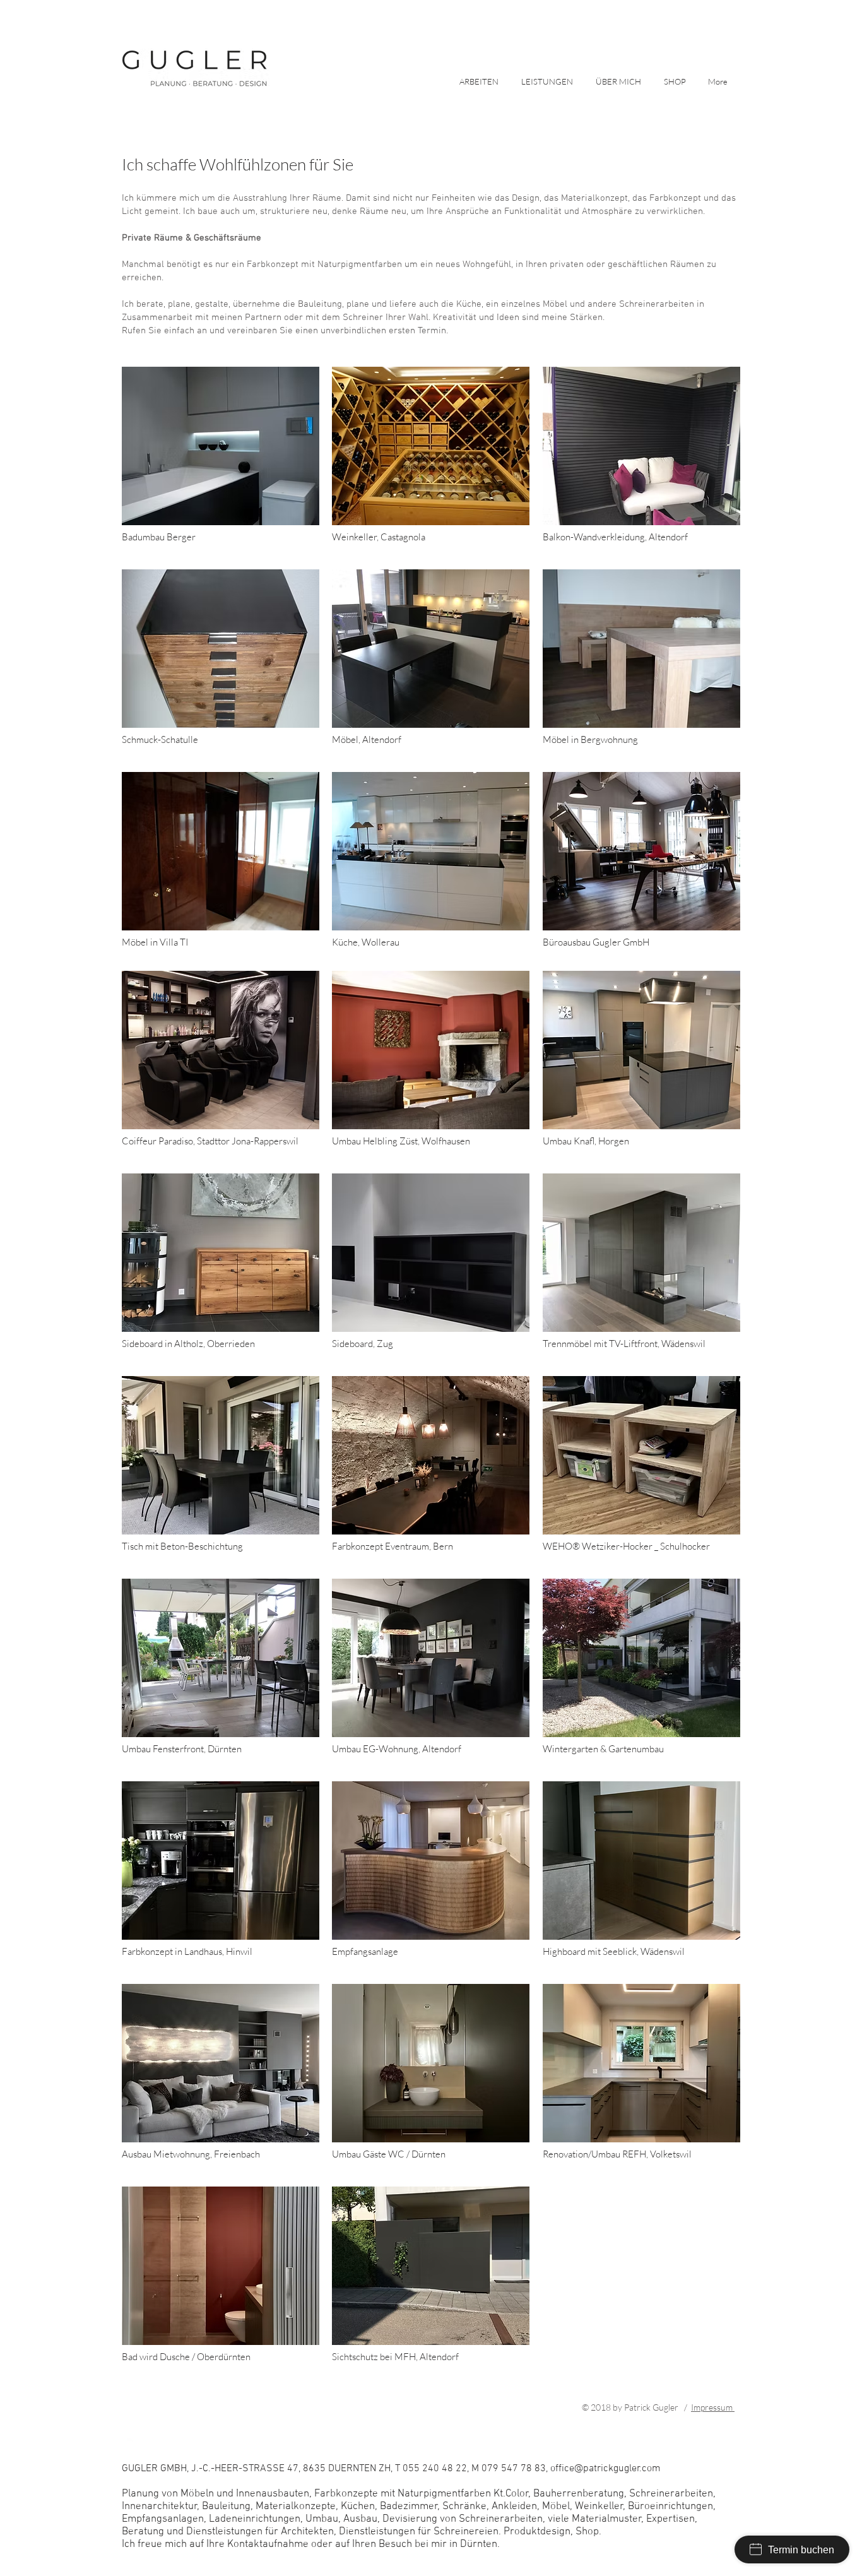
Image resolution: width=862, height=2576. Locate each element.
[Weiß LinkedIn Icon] (127, 2444)
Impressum (713, 2407)
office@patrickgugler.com (515, 2407)
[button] (549, 80)
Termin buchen (801, 2550)
